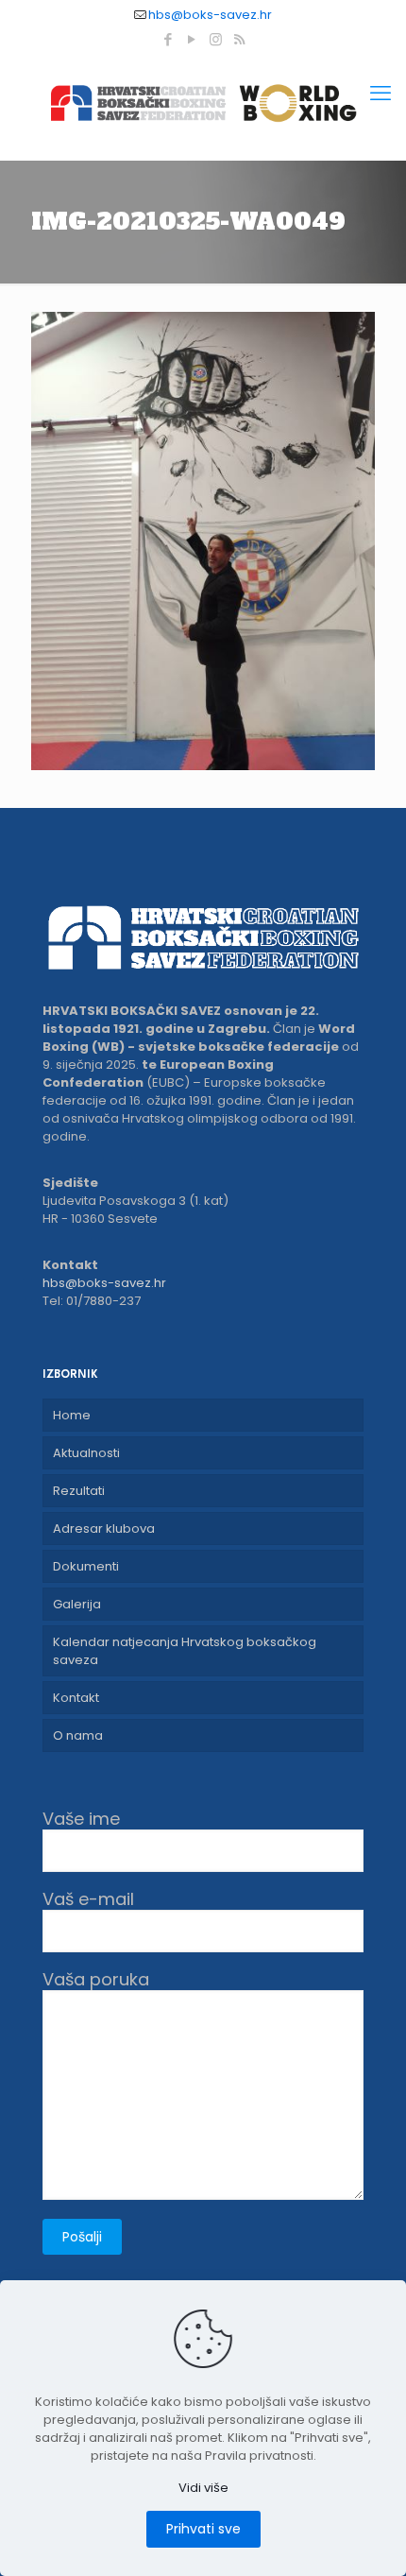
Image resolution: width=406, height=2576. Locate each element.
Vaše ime (81, 1820)
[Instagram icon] (216, 39)
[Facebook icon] (169, 39)
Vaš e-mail (88, 1900)
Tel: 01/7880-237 (92, 1301)
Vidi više (203, 2488)
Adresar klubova (104, 1528)
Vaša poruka (96, 1980)
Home (72, 1415)
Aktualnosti (86, 1453)
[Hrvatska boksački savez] (203, 103)
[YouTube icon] (192, 39)
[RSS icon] (239, 39)
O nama (78, 1735)
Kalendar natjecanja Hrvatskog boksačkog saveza (185, 1651)
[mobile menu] (381, 94)
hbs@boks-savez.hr (210, 15)
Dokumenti (86, 1566)
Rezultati (79, 1491)
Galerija (77, 1604)
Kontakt (76, 1698)
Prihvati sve (203, 2529)
